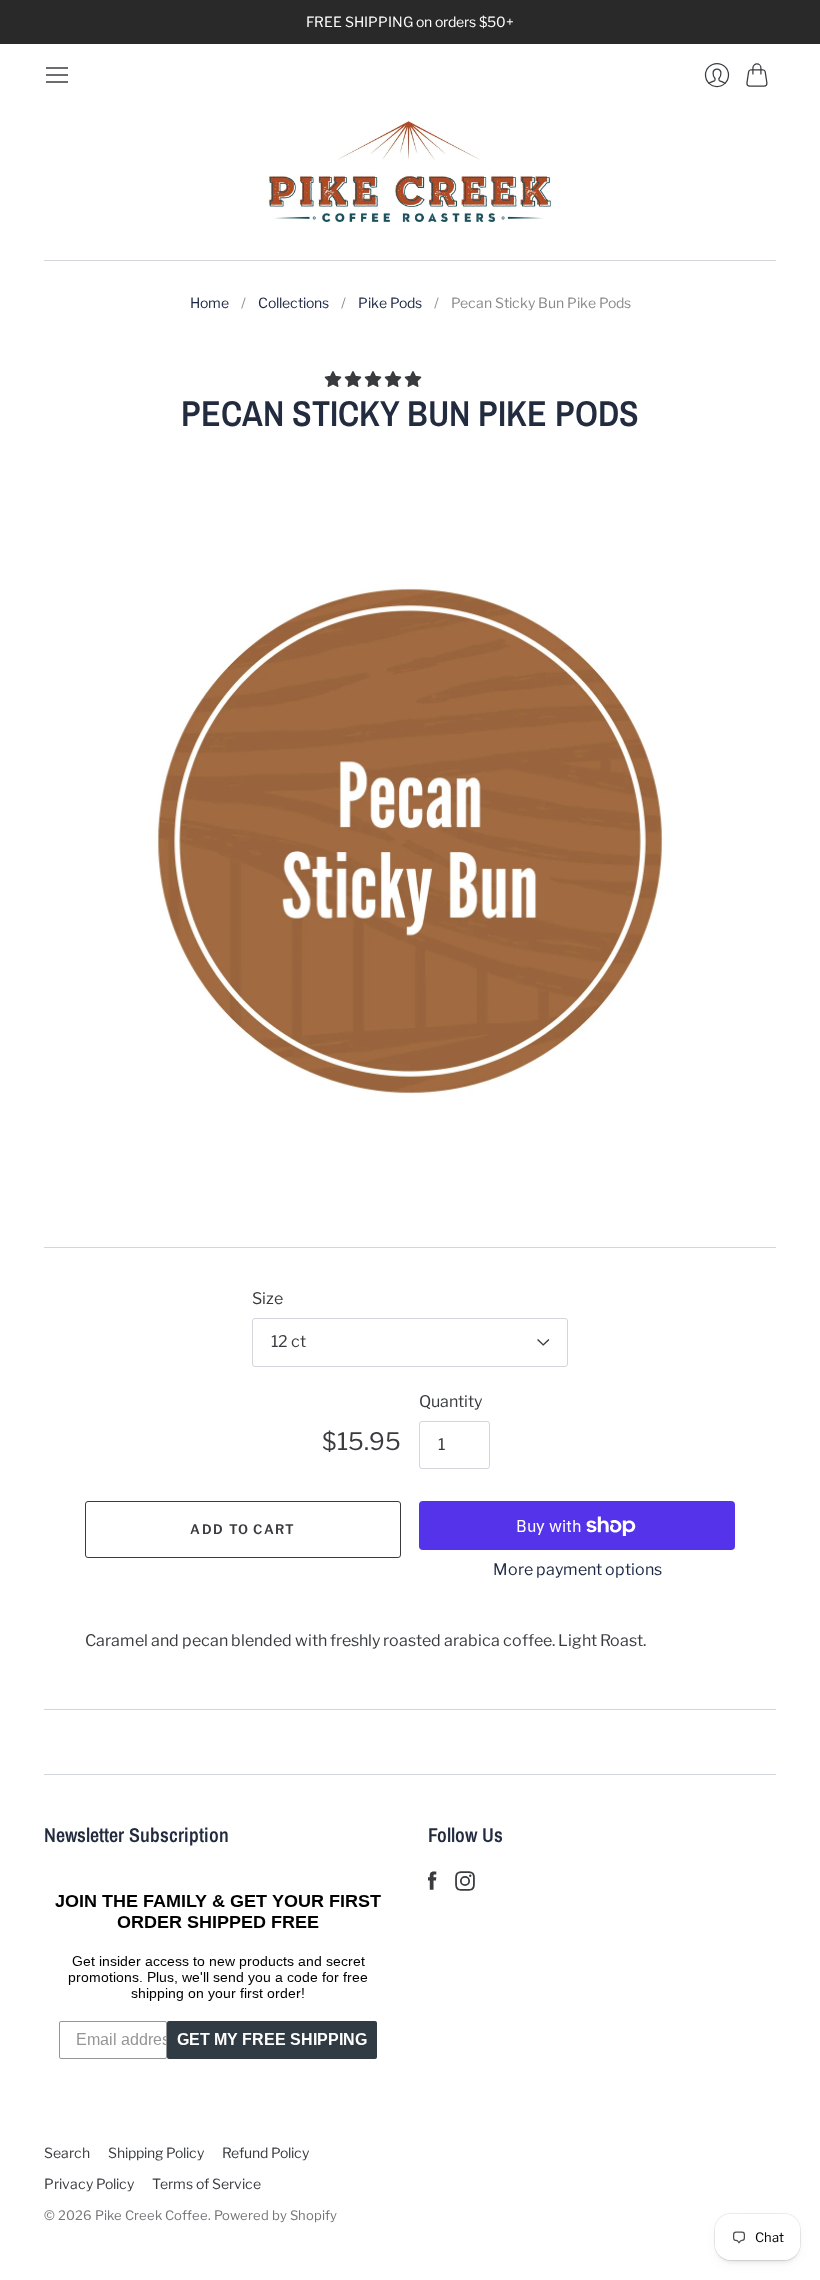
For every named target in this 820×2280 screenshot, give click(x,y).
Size (267, 1298)
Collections (293, 302)
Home (209, 302)
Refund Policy (265, 2152)
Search (67, 2152)
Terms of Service (206, 2183)
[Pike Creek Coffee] (410, 174)
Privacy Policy (89, 2183)
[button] (374, 379)
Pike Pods (390, 302)
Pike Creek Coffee (151, 2215)
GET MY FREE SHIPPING (272, 2039)
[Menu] (57, 75)
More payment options (577, 1569)
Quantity (450, 1401)
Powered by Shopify (275, 2215)
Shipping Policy (156, 2152)
